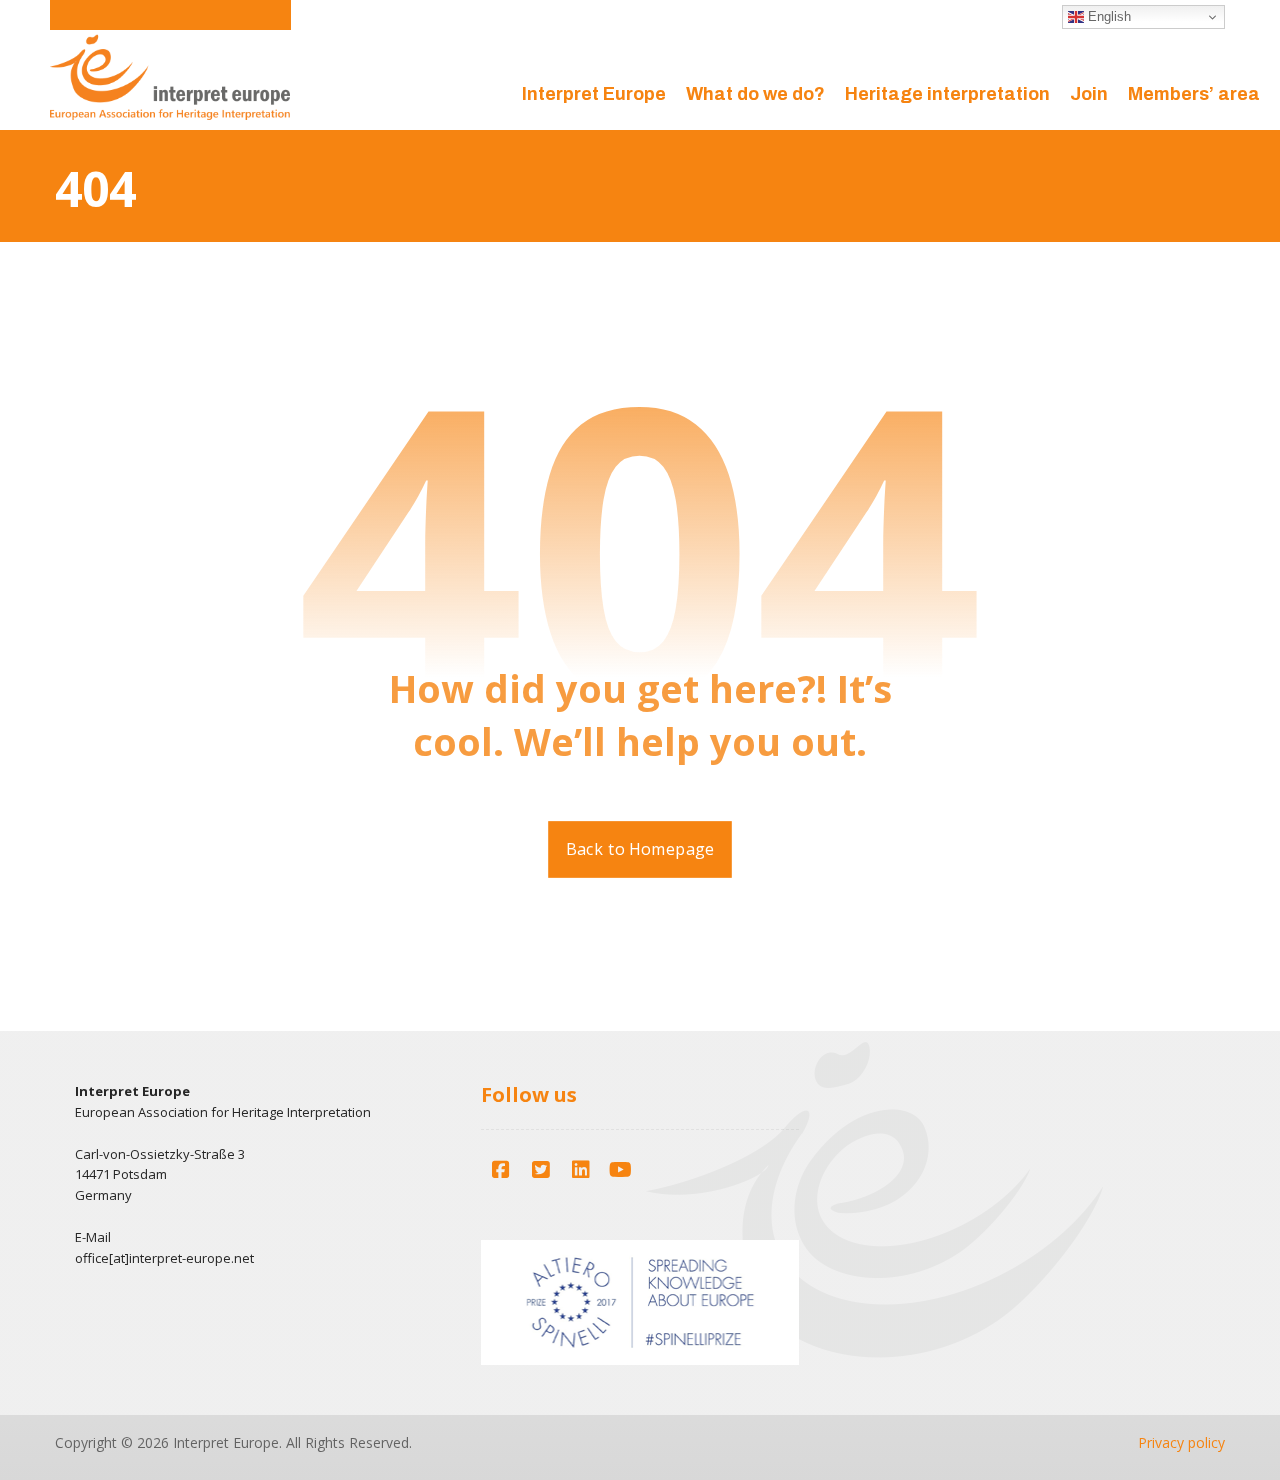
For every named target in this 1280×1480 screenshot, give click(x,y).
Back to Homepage (640, 850)
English (1107, 16)
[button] (501, 1170)
